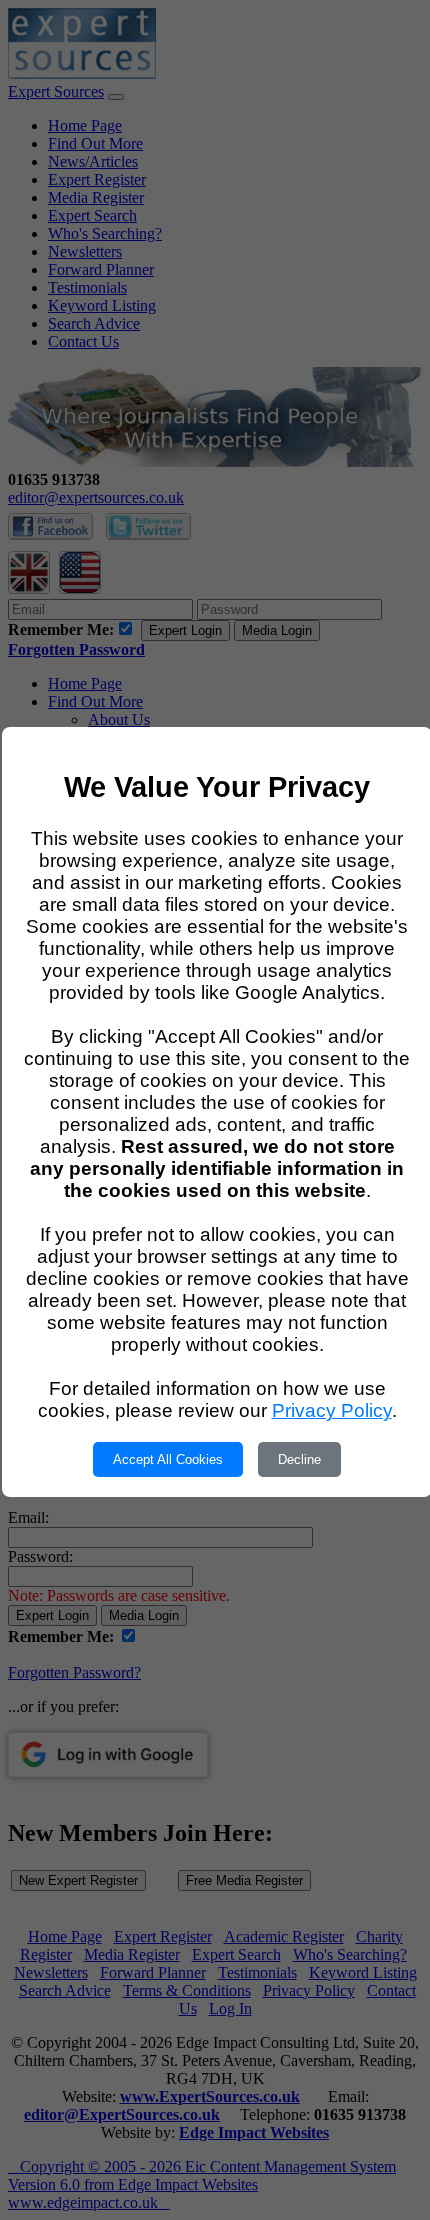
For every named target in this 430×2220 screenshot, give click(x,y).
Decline (299, 1459)
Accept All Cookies (168, 1459)
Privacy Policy (332, 1410)
